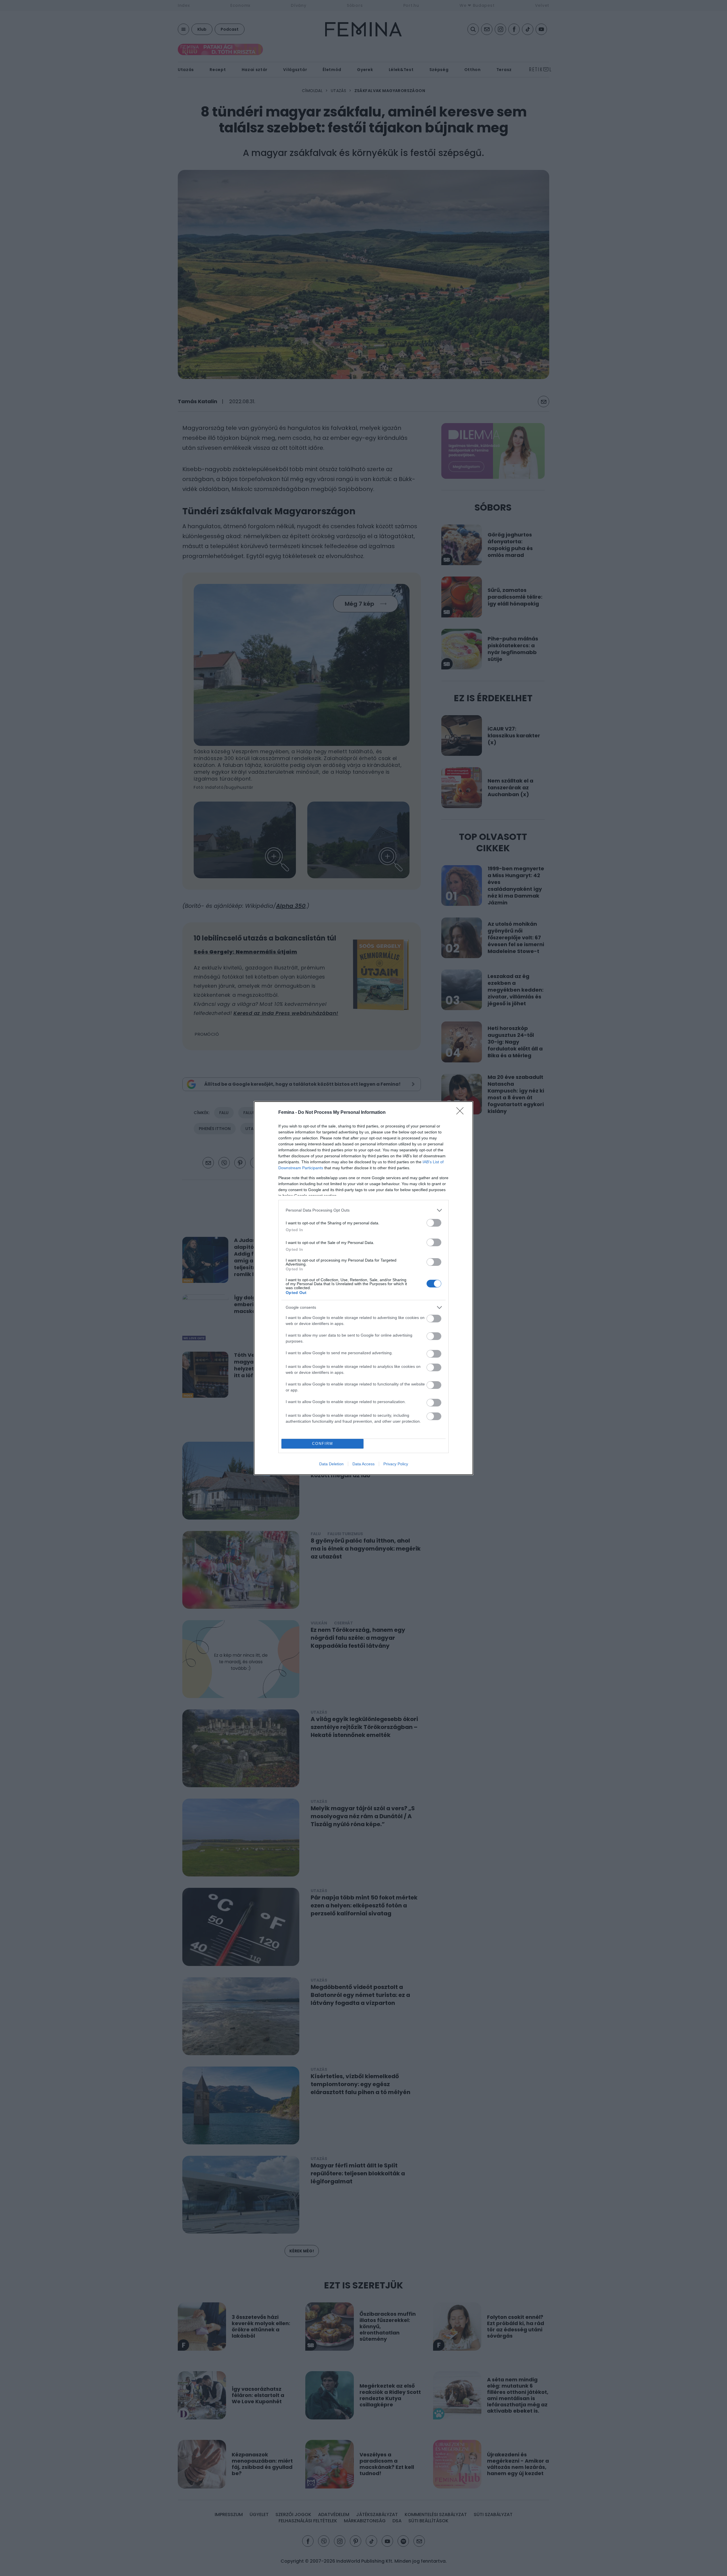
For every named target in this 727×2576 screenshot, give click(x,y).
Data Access (363, 1464)
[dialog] (363, 1288)
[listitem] (363, 1210)
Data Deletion (331, 1464)
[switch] (434, 1223)
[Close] (462, 1113)
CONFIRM (323, 1444)
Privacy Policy (396, 1464)
